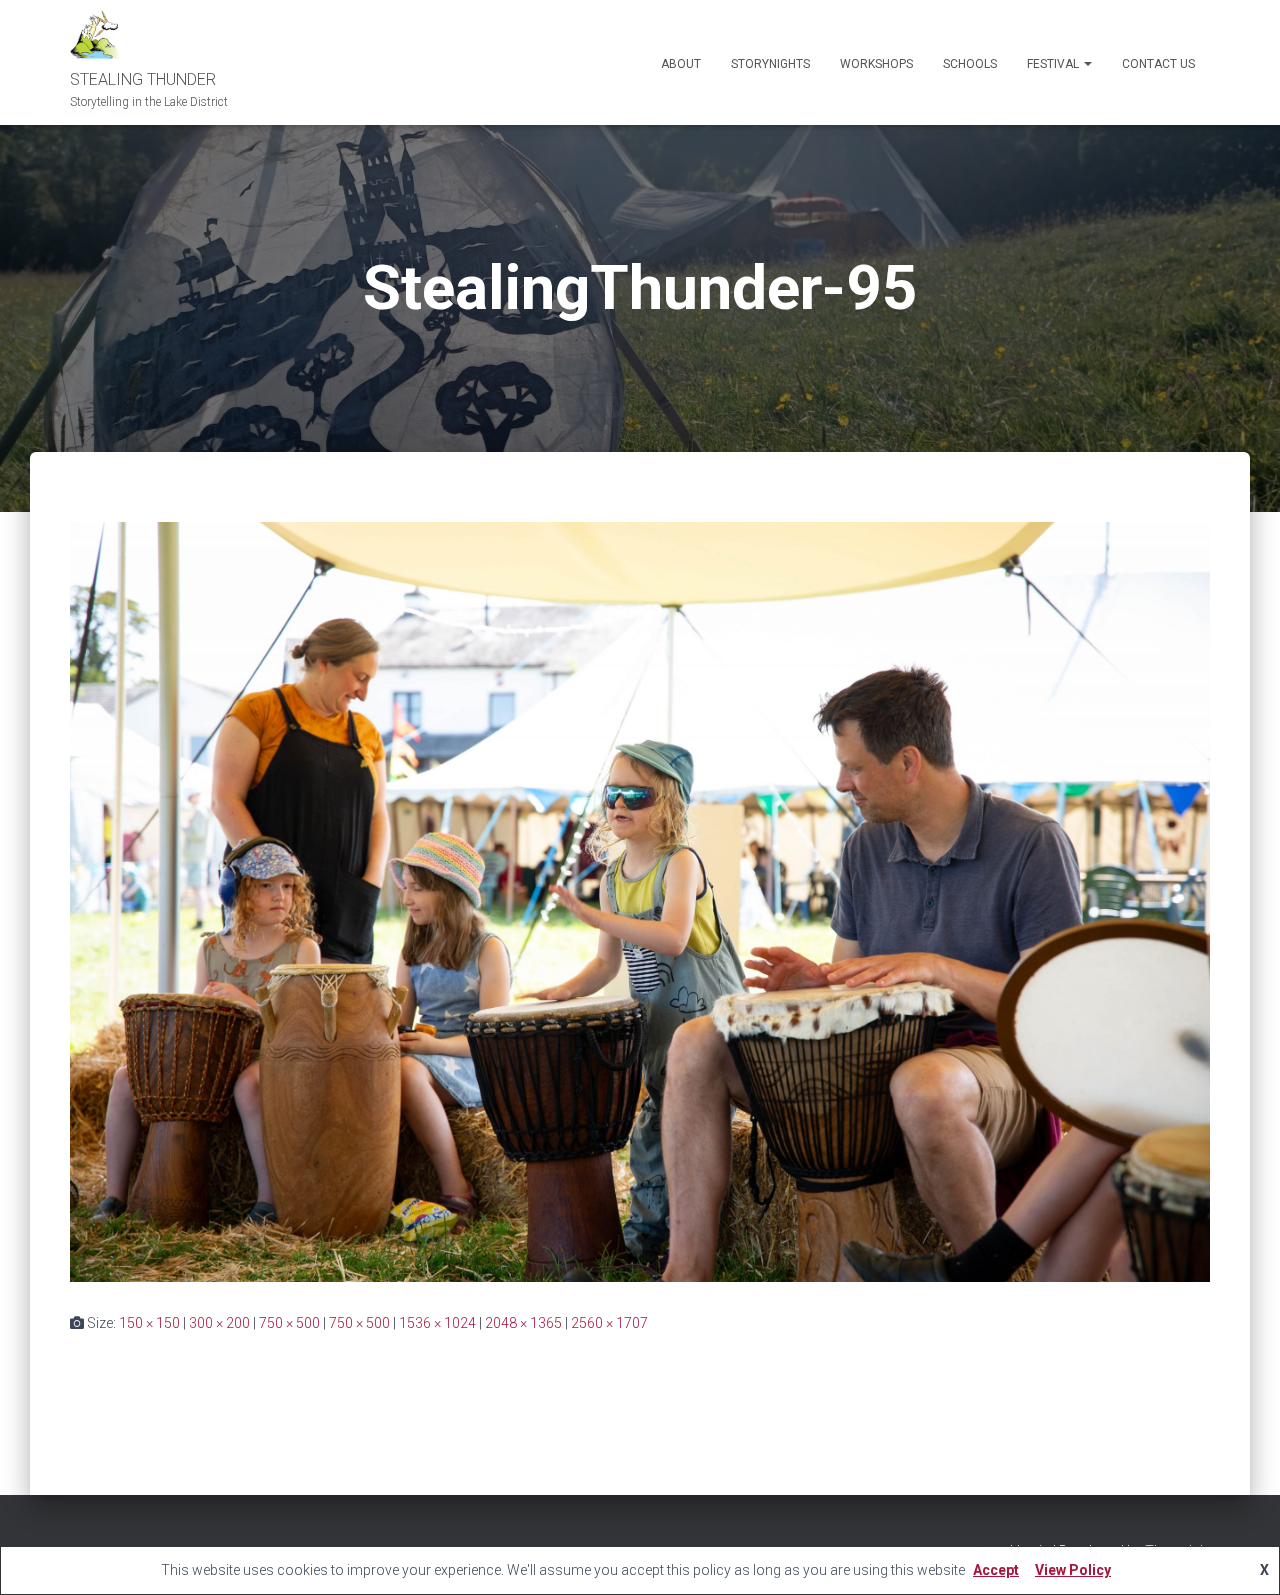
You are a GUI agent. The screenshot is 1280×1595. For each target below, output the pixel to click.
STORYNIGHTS (770, 64)
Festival (1054, 64)
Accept (996, 1570)
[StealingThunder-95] (640, 901)
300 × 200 (219, 1323)
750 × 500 (289, 1323)
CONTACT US (1158, 64)
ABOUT (681, 64)
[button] (1087, 64)
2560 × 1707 (609, 1323)
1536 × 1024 (437, 1323)
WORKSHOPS (876, 64)
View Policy (1073, 1570)
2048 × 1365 (523, 1323)
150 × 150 (149, 1323)
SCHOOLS (970, 64)
